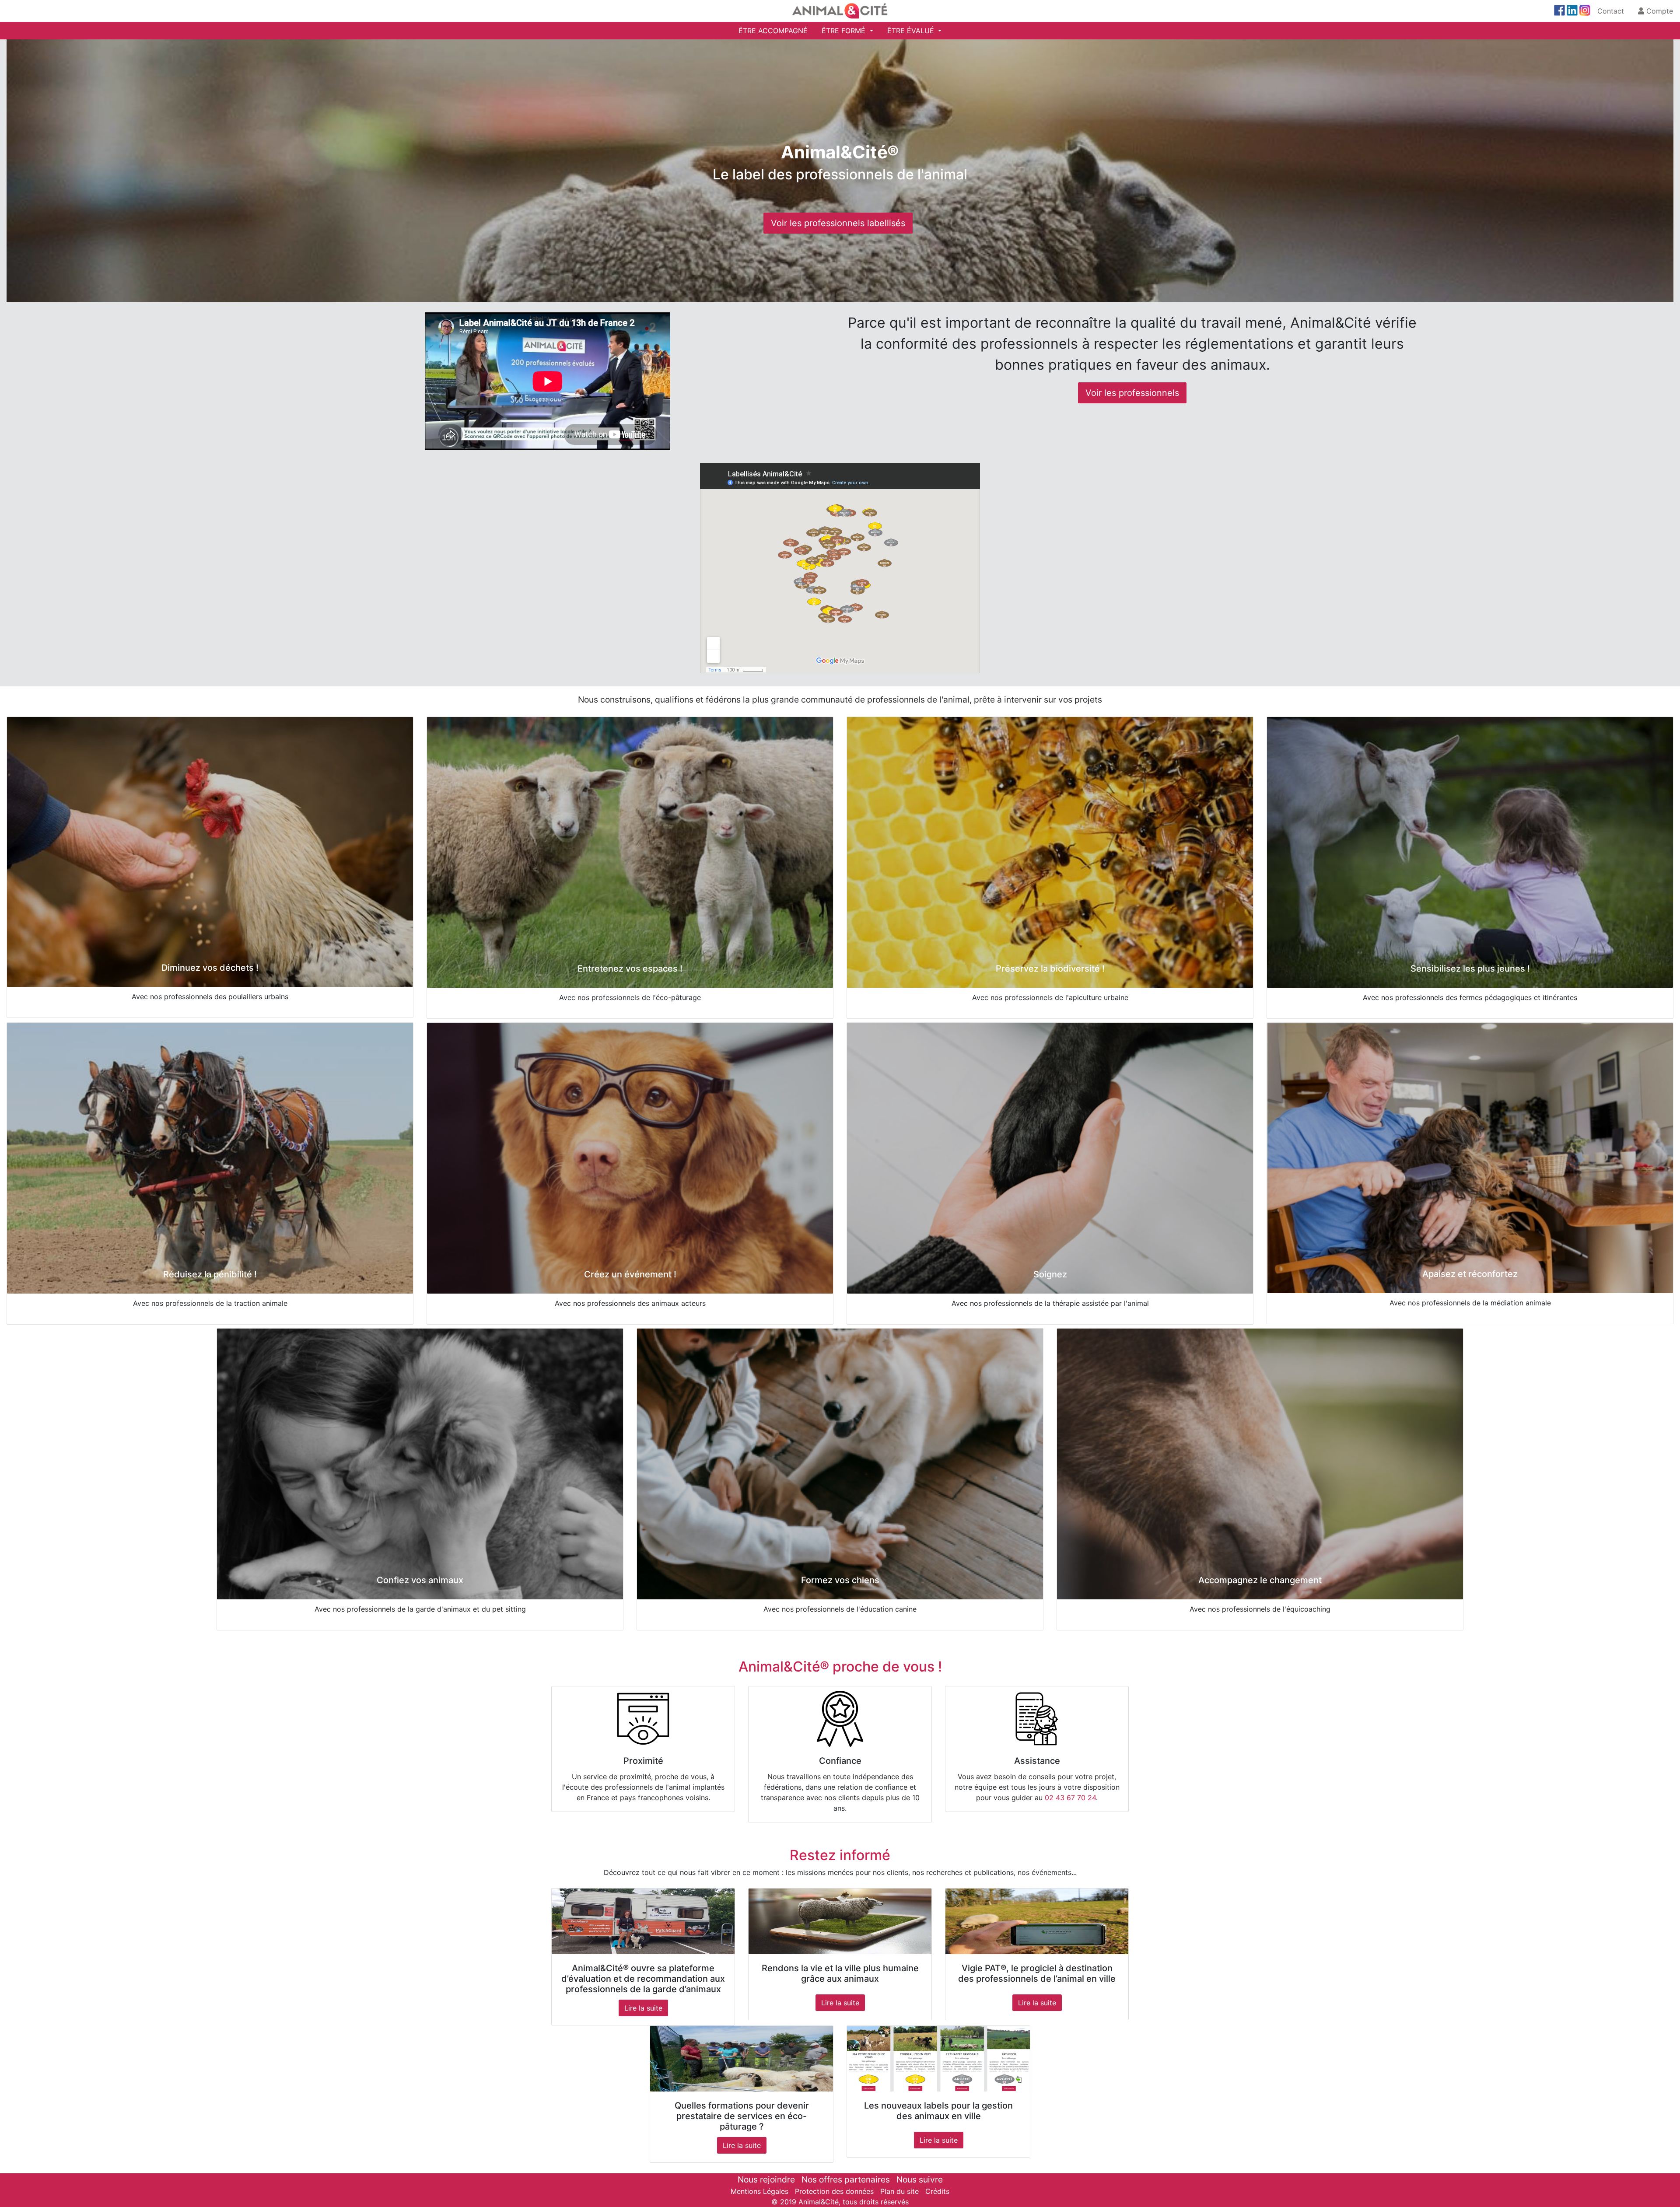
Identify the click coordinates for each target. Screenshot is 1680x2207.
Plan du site (899, 2191)
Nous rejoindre (766, 2179)
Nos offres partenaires (846, 2179)
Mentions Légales (759, 2191)
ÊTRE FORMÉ (845, 31)
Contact (1611, 11)
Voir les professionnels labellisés (838, 223)
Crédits (937, 2191)
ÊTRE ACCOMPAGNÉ (773, 31)
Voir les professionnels (1132, 393)
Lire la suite (643, 2008)
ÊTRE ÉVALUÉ (912, 31)
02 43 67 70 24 (1070, 1798)
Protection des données (834, 2191)
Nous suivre (920, 2179)
